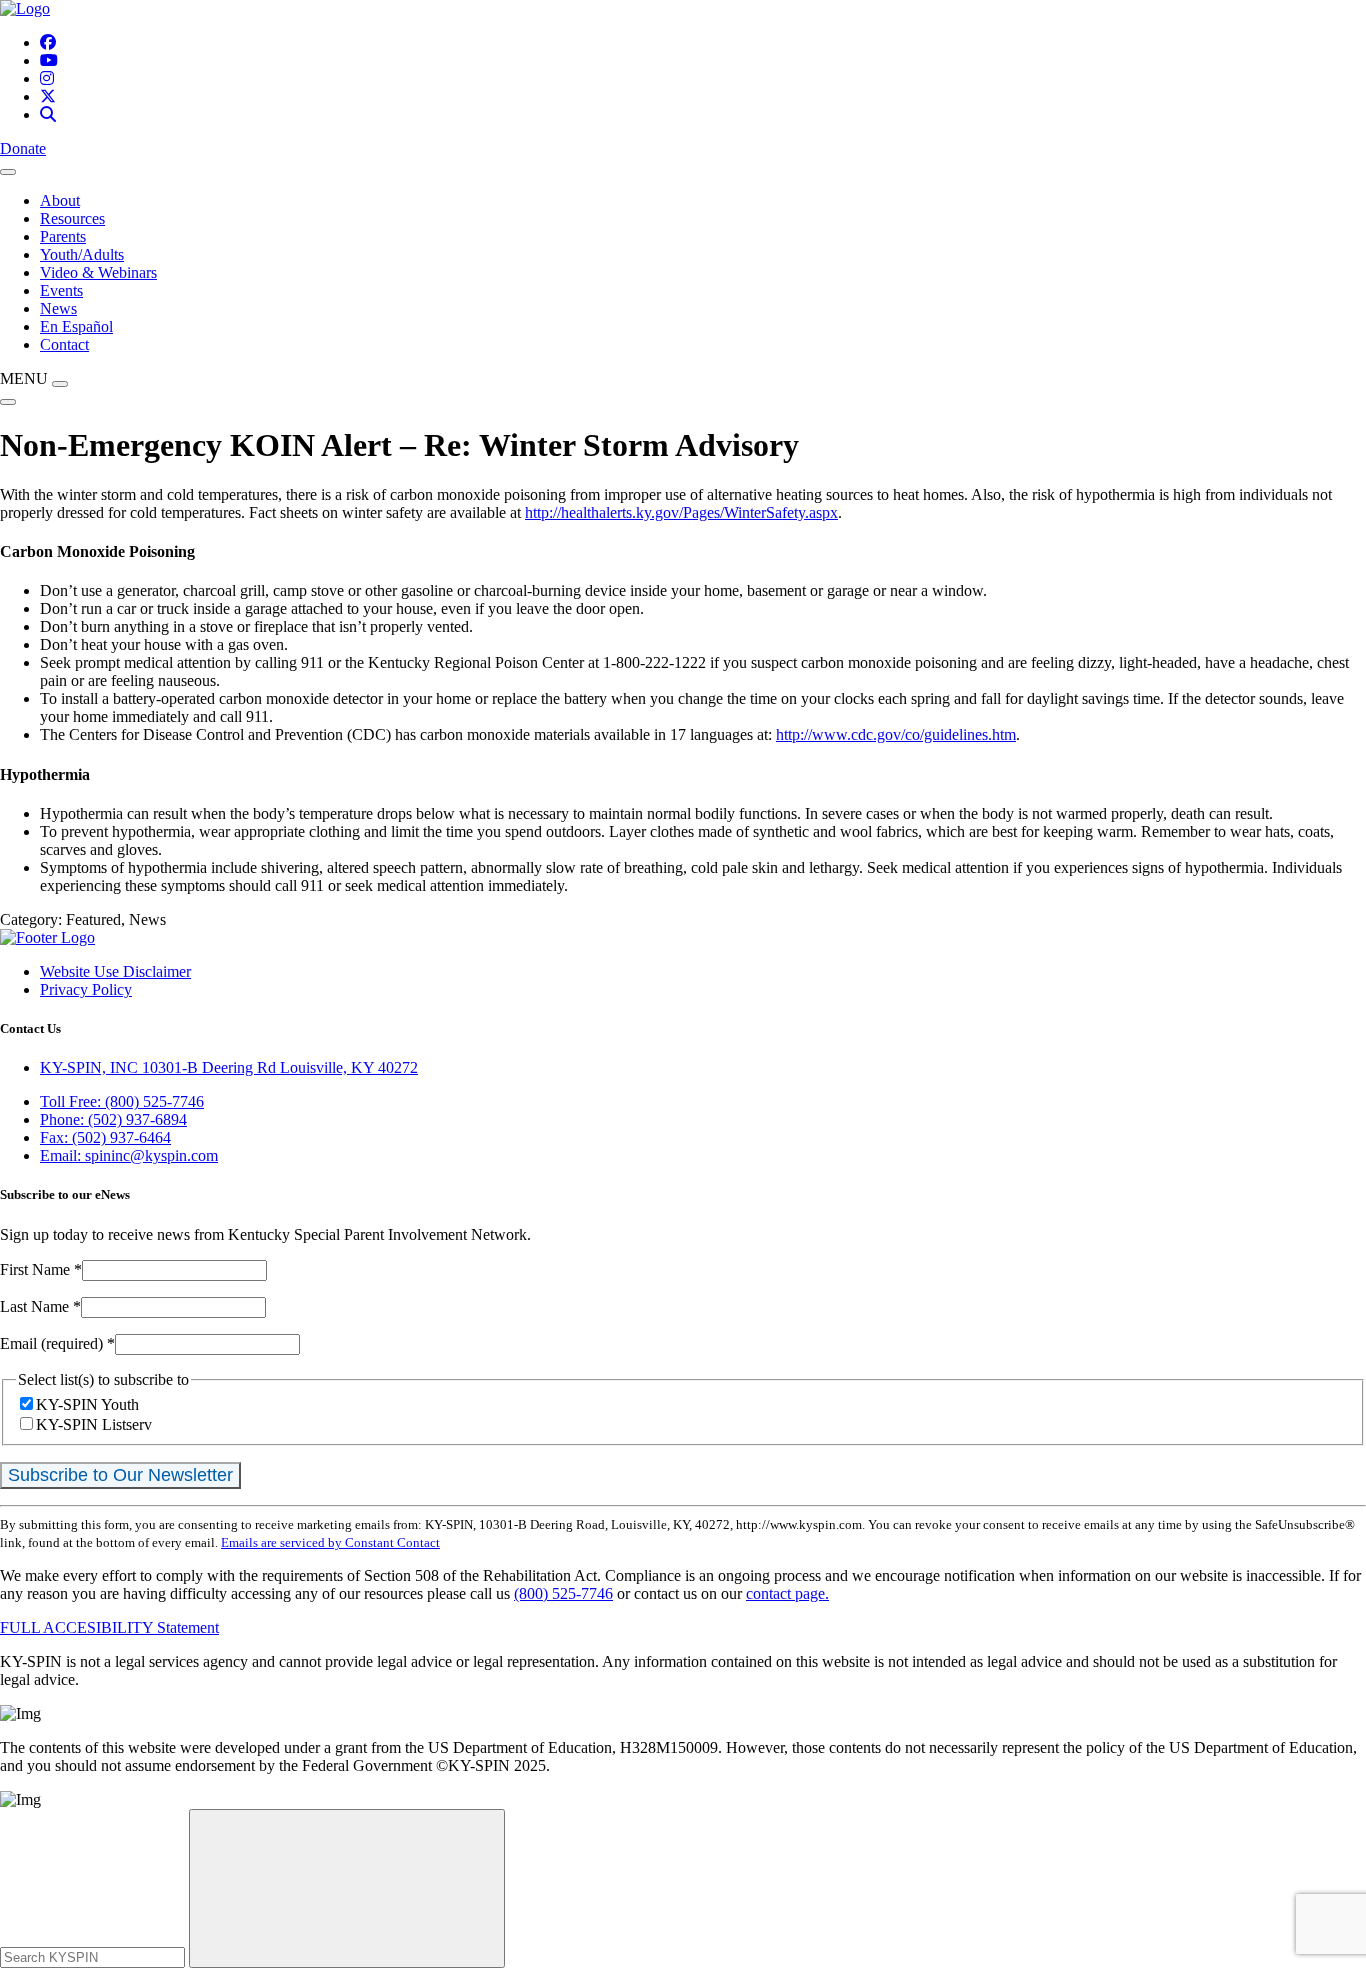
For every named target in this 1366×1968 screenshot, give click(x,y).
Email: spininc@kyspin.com (129, 1155)
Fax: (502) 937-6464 (105, 1137)
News (58, 308)
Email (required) (57, 1343)
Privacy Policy (86, 989)
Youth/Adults (82, 254)
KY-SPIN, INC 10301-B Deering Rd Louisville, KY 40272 (229, 1067)
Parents (63, 236)
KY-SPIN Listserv (94, 1424)
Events (61, 290)
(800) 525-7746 (563, 1593)
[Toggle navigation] (8, 172)
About (60, 200)
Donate (23, 148)
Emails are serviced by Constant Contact (330, 1542)
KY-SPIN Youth (87, 1404)
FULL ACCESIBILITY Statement (109, 1627)
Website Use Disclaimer (115, 971)
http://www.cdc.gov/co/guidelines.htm (896, 734)
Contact (64, 344)
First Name (41, 1269)
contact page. (787, 1593)
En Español (76, 326)
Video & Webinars (98, 272)
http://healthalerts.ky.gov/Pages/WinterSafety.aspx (681, 512)
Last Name (40, 1306)
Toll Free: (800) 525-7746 (122, 1101)
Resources (72, 218)
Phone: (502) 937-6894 (113, 1119)
